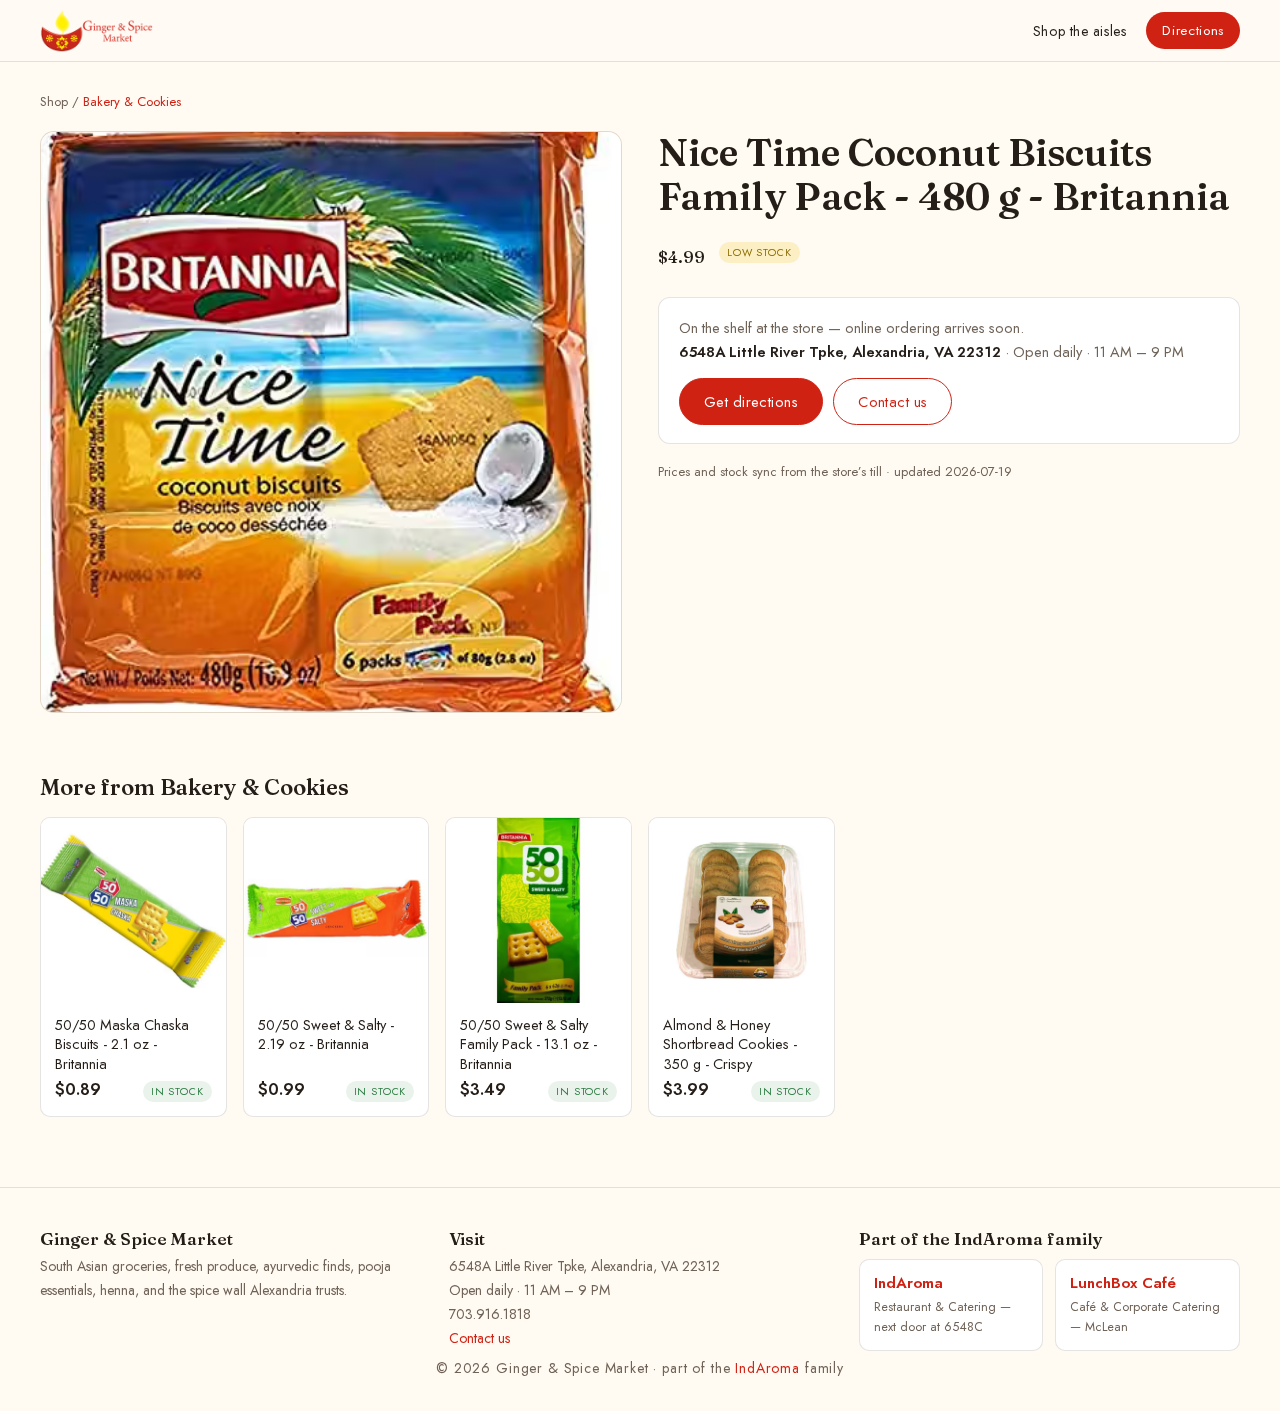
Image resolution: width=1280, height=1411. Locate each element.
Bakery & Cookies (132, 101)
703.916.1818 (490, 1314)
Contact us (892, 401)
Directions (1193, 30)
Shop (1079, 31)
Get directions (751, 401)
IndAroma (767, 1368)
